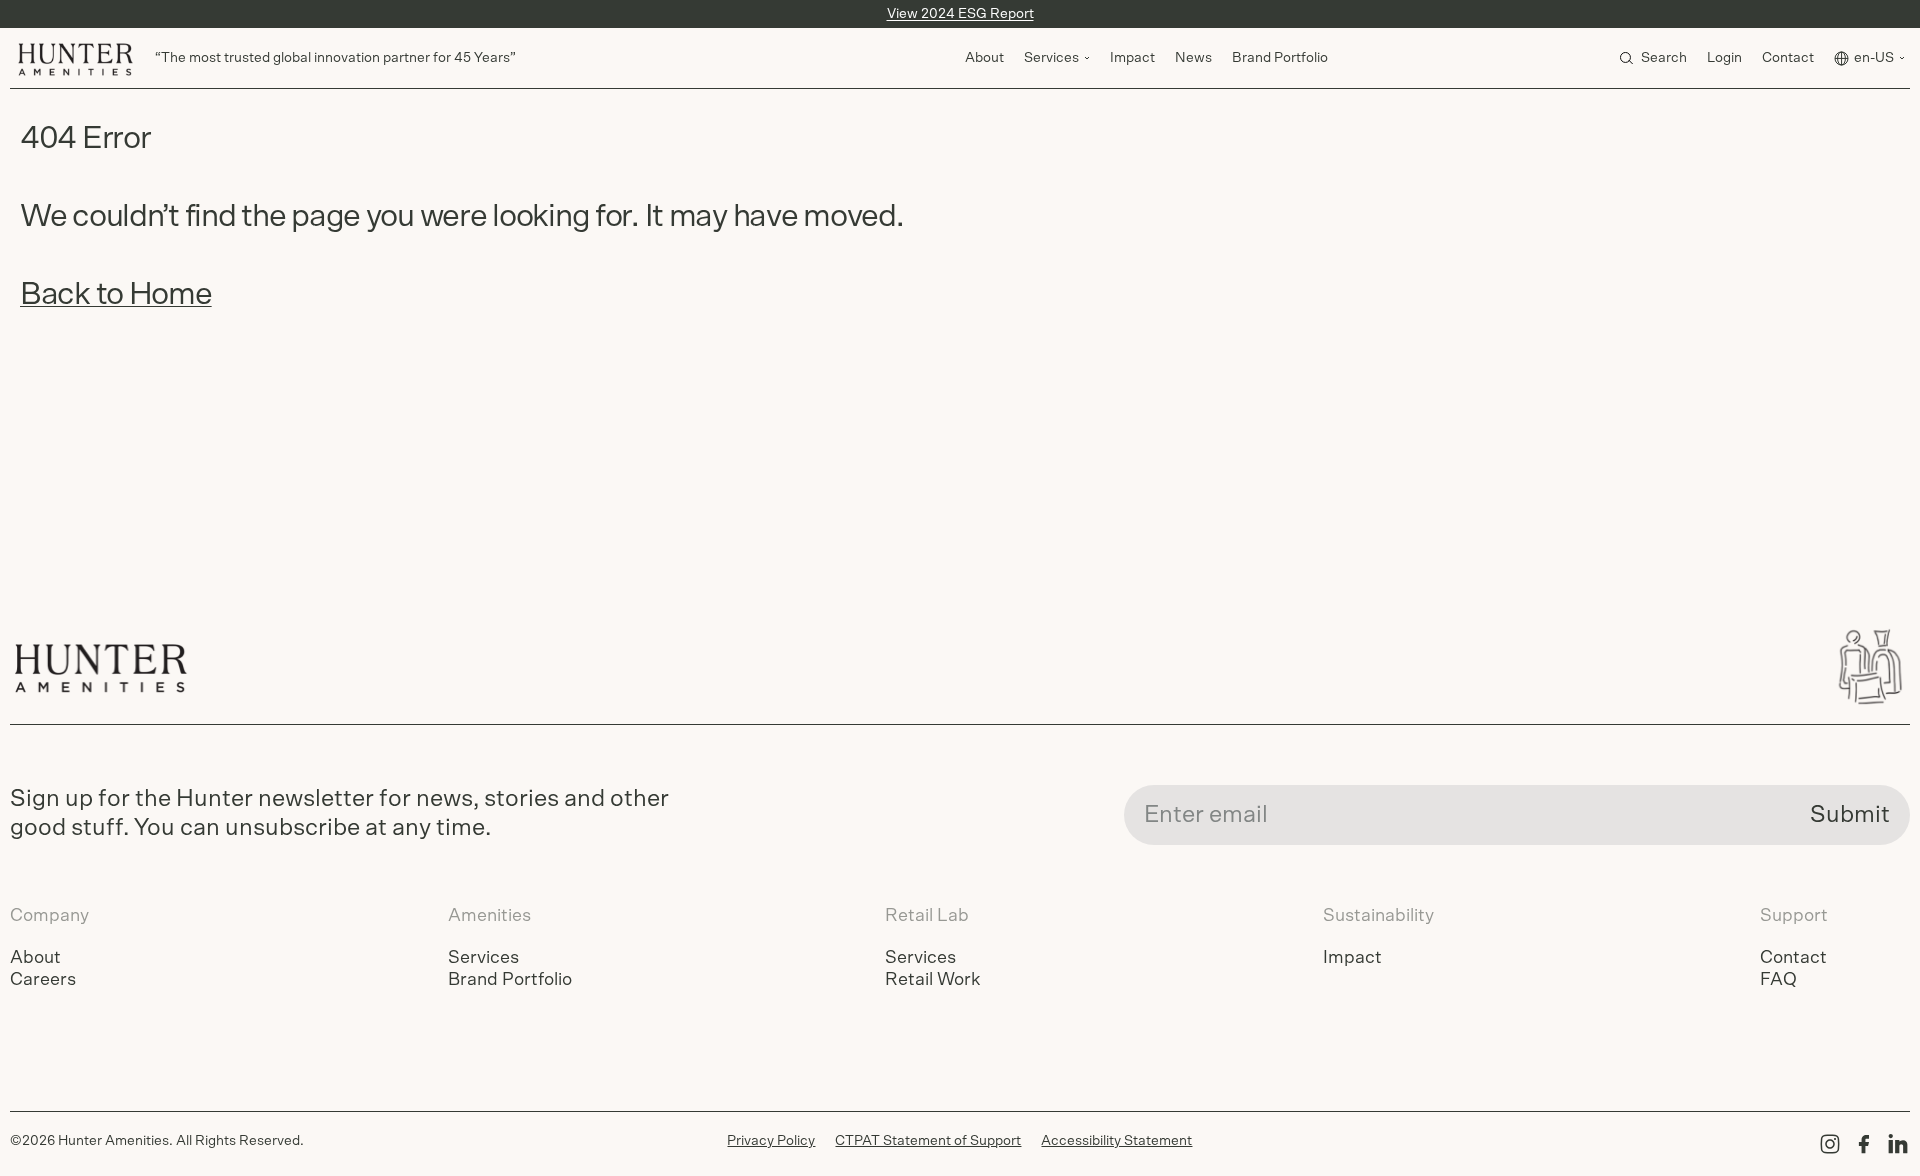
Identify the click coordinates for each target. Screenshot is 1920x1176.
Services (483, 958)
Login (1724, 58)
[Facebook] (1864, 1144)
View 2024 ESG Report (960, 14)
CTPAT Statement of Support (928, 1141)
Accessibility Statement (1116, 1141)
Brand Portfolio (1280, 58)
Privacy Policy (771, 1141)
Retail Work (932, 980)
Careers (43, 980)
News (1193, 58)
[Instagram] (1830, 1144)
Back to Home (116, 294)
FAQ (1778, 980)
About (984, 58)
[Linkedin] (1898, 1144)
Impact (1132, 58)
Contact (1788, 58)
